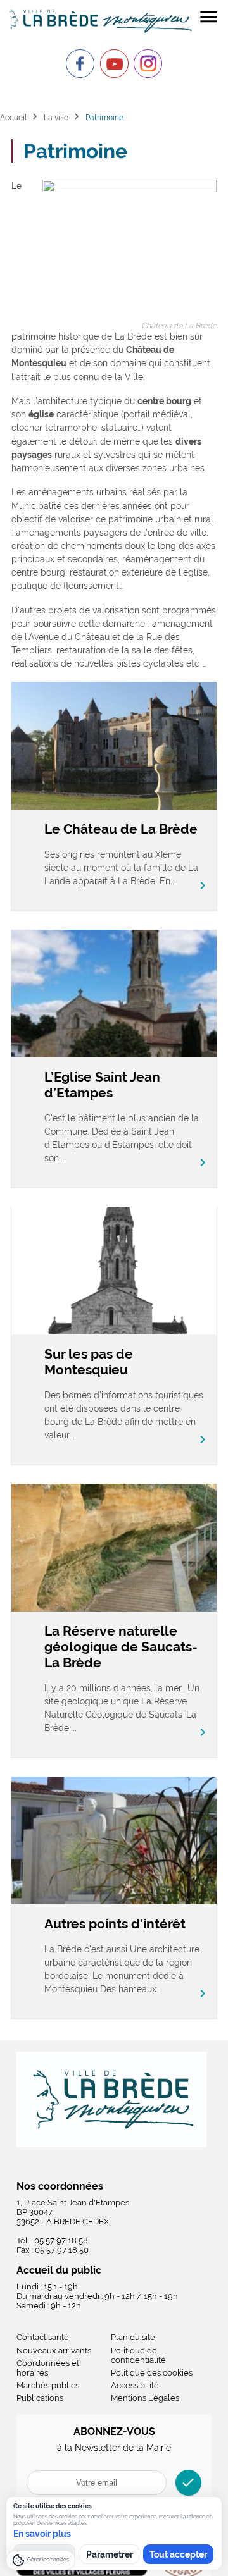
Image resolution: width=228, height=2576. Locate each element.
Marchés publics (48, 2385)
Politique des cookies (152, 2373)
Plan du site (133, 2337)
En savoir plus (42, 2534)
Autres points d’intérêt (115, 1924)
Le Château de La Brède (121, 829)
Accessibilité (135, 2385)
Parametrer (110, 2554)
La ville (56, 117)
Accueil (13, 117)
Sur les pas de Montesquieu (89, 1362)
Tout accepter (178, 2554)
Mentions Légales (145, 2398)
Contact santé (43, 2337)
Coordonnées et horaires (48, 2368)
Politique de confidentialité (138, 2355)
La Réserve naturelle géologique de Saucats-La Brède (121, 1647)
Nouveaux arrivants (54, 2351)
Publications (40, 2398)
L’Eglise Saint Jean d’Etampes (102, 1085)
